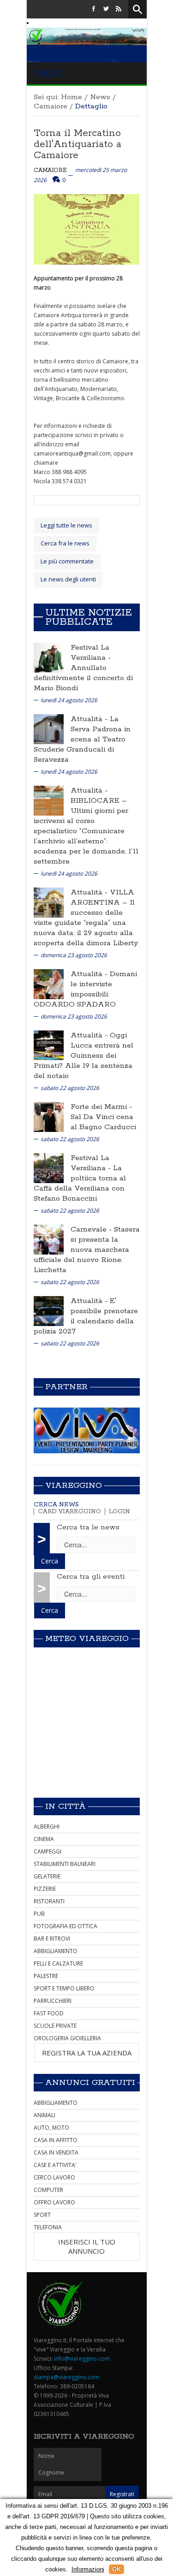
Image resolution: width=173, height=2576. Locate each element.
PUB (39, 1914)
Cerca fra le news (65, 543)
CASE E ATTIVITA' (55, 2165)
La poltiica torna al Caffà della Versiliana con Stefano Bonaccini (80, 1183)
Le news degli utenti (68, 579)
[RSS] (119, 9)
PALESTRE (46, 1976)
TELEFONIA (48, 2227)
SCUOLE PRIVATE (55, 2026)
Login (119, 1512)
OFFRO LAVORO (54, 2202)
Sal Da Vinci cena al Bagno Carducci (103, 1122)
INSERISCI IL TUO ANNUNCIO (87, 2246)
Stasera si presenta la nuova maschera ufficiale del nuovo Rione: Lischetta (87, 1250)
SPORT (42, 2215)
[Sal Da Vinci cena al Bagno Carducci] (49, 1116)
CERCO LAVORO (54, 2177)
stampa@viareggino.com (66, 2377)
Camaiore (51, 106)
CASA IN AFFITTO (56, 2140)
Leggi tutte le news (66, 525)
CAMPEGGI (48, 1851)
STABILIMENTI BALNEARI (65, 1864)
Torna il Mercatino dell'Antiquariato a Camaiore (78, 144)
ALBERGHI (47, 1827)
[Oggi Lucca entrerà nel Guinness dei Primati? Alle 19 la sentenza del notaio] (49, 1045)
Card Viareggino (69, 1512)
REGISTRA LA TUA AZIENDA (87, 2053)
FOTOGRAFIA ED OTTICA (66, 1926)
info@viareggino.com (82, 2359)
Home (72, 97)
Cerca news (56, 1505)
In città (66, 1806)
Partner (66, 1387)
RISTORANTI (49, 1901)
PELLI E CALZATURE (58, 1963)
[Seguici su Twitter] (106, 9)
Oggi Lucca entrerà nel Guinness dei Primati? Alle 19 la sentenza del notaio (84, 1056)
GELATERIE (47, 1876)
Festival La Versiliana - (91, 653)
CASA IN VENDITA (56, 2153)
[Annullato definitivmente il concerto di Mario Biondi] (49, 657)
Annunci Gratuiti (90, 2083)
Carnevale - (92, 1229)
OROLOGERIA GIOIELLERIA (67, 2038)
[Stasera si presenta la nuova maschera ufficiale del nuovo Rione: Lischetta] (49, 1239)
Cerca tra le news (88, 1527)
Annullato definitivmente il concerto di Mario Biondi (83, 678)
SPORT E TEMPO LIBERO (64, 1988)
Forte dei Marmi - (101, 1107)
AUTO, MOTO (51, 2128)
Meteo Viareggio (87, 1639)
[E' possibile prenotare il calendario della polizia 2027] (49, 1310)
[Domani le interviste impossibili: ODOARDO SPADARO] (49, 983)
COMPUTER (48, 2190)
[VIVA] (87, 1430)
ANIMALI (45, 2115)
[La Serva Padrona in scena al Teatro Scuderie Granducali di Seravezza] (49, 728)
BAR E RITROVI (52, 1939)
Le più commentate (67, 561)
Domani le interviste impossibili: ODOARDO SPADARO (85, 989)
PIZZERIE (45, 1889)
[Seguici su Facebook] (94, 9)
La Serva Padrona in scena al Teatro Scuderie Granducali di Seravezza (82, 739)
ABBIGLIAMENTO (56, 1951)
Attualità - (90, 719)
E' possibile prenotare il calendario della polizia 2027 (86, 1316)
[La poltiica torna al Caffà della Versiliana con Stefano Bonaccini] (49, 1167)
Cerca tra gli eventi (91, 1577)
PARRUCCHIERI (53, 2001)
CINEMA (44, 1839)
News (100, 97)
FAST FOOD (49, 2013)
